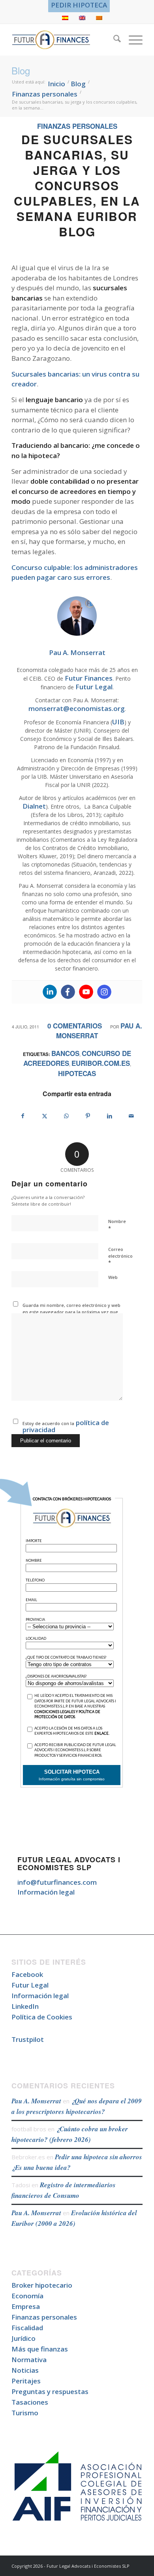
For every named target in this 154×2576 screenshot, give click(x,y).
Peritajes (26, 2381)
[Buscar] (113, 40)
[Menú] (132, 40)
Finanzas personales (77, 126)
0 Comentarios (75, 1026)
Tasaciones (30, 2402)
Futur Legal (94, 687)
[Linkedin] (50, 992)
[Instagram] (104, 992)
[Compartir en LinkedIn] (110, 1116)
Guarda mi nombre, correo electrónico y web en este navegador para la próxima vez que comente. (71, 1312)
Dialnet (34, 806)
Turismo (25, 2413)
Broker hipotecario (42, 2285)
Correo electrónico (120, 1256)
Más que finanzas (40, 2349)
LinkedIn (25, 2006)
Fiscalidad (27, 2328)
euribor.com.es (101, 1063)
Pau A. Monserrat (36, 2101)
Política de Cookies (42, 2017)
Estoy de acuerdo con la (66, 1426)
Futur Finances (89, 678)
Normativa (29, 2360)
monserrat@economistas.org (77, 708)
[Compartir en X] (45, 1116)
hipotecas (77, 1073)
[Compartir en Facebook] (23, 1116)
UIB (118, 722)
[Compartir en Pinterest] (88, 1116)
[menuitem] (79, 5)
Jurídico (23, 2338)
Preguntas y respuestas (50, 2391)
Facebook (27, 1974)
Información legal (46, 1892)
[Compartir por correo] (131, 1116)
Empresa (26, 2306)
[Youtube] (86, 992)
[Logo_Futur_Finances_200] (64, 40)
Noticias (25, 2370)
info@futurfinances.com (57, 1882)
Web (113, 1277)
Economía (27, 2296)
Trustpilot (28, 2039)
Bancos (65, 1053)
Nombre (117, 1225)
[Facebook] (68, 992)
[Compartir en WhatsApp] (66, 1116)
